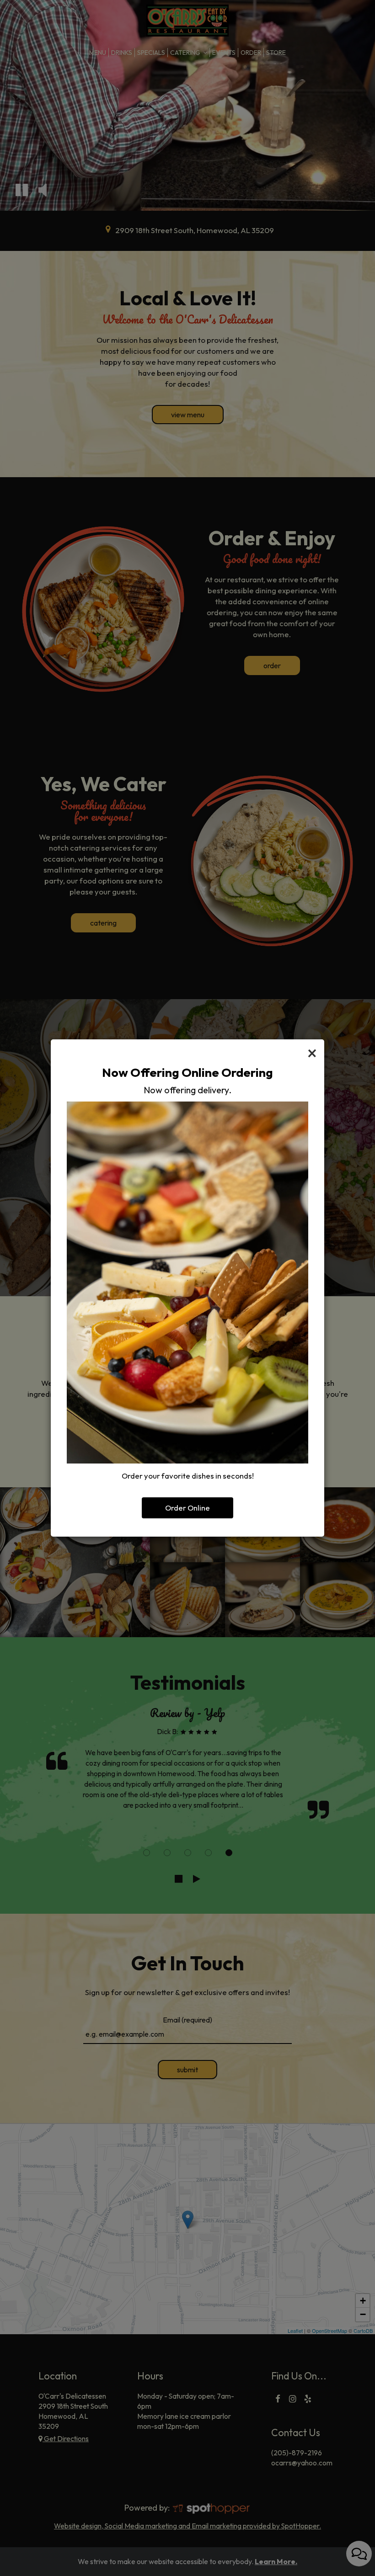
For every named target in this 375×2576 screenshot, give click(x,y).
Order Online (187, 1508)
